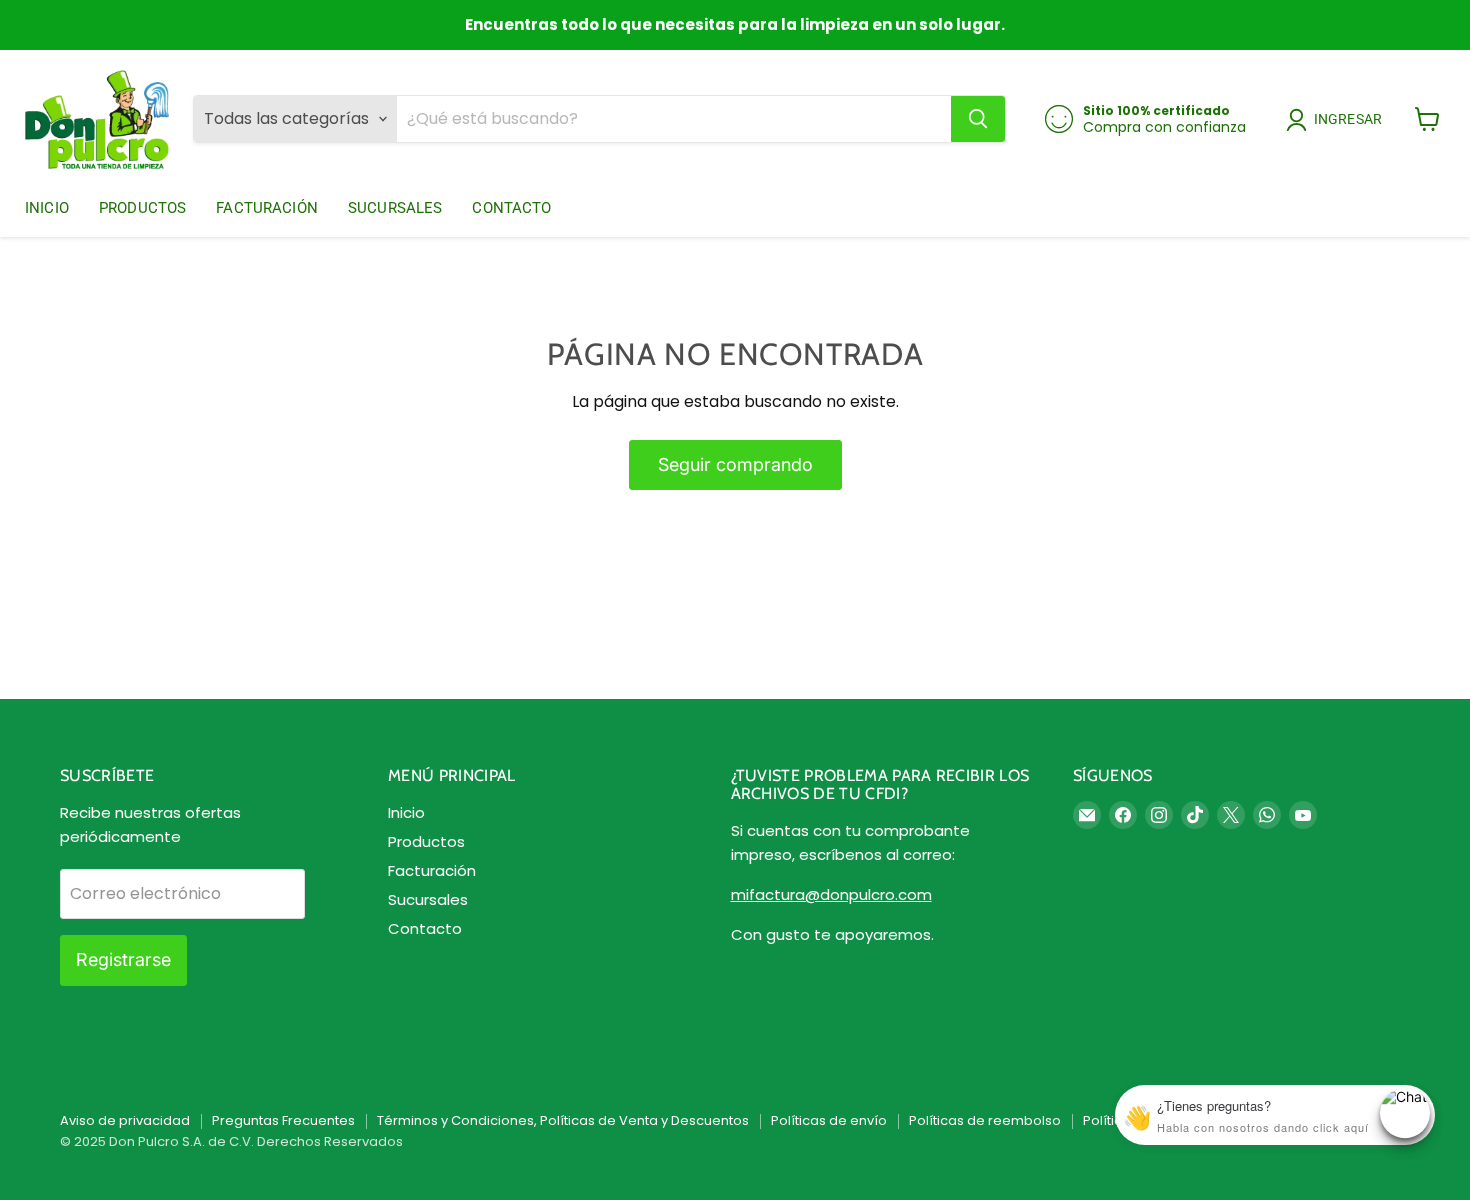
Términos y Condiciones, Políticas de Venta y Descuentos (563, 1120)
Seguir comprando (735, 464)
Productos (142, 208)
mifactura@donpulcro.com (831, 894)
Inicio (47, 208)
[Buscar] (978, 119)
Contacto (511, 208)
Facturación (267, 208)
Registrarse (123, 959)
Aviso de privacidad (125, 1120)
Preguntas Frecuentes (283, 1120)
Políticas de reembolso (985, 1120)
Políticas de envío (829, 1120)
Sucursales (395, 208)
